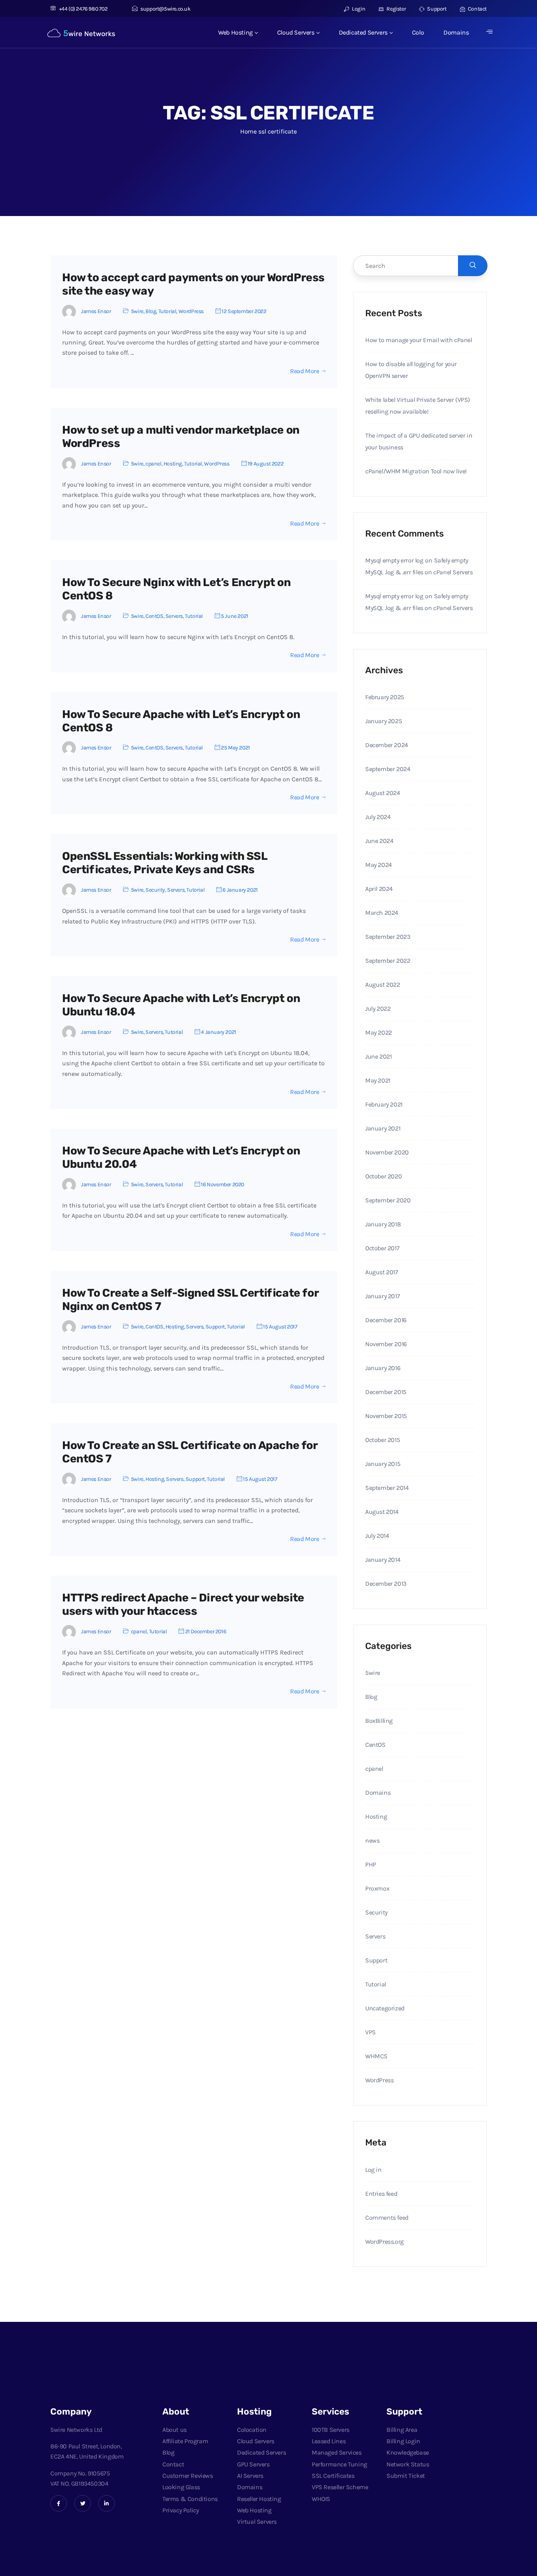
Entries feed (381, 2194)
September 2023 (388, 937)
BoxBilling (379, 1721)
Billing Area (402, 2430)
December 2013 (386, 1584)
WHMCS (376, 2056)
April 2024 (379, 889)
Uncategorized (385, 2008)
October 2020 (383, 1176)
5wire (137, 311)
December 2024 (387, 745)
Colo (418, 32)
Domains (456, 32)
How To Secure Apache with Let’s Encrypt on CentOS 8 (181, 721)
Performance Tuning (339, 2464)
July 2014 (377, 1536)
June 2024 (379, 841)
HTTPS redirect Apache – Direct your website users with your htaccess (183, 1604)
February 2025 (385, 697)
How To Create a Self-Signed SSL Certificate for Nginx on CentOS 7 (190, 1300)
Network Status (408, 2464)
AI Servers (250, 2476)
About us (175, 2430)
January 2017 (383, 1296)
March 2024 (382, 913)
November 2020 (387, 1152)
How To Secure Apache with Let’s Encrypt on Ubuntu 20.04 (181, 1157)
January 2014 (383, 1560)
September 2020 (388, 1200)
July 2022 (378, 1009)
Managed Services (337, 2452)
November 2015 (386, 1416)
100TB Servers (331, 2430)
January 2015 (383, 1464)
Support (436, 9)
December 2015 (386, 1392)
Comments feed (387, 2218)
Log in (373, 2170)
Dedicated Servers (363, 32)
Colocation (252, 2430)
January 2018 (383, 1224)
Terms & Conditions (190, 2499)
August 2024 (383, 793)
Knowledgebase (408, 2452)
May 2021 (378, 1080)
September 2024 (388, 769)
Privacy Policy (180, 2510)
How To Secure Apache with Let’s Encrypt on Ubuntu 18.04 (181, 1005)
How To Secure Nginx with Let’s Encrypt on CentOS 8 (177, 589)
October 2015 (383, 1440)
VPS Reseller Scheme (340, 2487)
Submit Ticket (406, 2476)
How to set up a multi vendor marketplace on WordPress (181, 437)
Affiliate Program (185, 2441)
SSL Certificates (333, 2476)
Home (248, 131)
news (372, 1840)
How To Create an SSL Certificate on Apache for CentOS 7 (190, 1452)
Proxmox (377, 1888)
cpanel (154, 464)
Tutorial (167, 311)
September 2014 (387, 1488)
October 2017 (382, 1248)
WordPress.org (384, 2242)
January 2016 (383, 1368)
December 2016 (386, 1320)
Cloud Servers (296, 32)
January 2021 (383, 1128)
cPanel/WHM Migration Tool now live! (416, 471)
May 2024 (379, 865)
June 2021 (378, 1056)
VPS (371, 2032)
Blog (151, 311)
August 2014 (382, 1512)
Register (396, 9)
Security (155, 890)
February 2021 (384, 1104)
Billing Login (403, 2441)
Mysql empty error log (394, 560)
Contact (477, 9)
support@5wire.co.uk (165, 9)
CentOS (154, 616)
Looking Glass (181, 2487)
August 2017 (382, 1272)
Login (358, 9)
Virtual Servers (257, 2522)
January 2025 (383, 721)
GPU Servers (253, 2464)
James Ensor (96, 311)
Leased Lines (329, 2441)
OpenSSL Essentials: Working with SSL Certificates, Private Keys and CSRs (165, 863)
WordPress (191, 311)
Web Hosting (235, 32)
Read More (304, 371)
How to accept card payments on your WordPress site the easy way (193, 284)
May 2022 (379, 1032)
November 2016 (386, 1344)
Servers (174, 616)
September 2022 (388, 961)
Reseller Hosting (259, 2499)
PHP (371, 1864)
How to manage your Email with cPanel (419, 340)
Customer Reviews (188, 2476)
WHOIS (321, 2499)
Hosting (173, 464)
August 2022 (383, 985)
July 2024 (378, 817)
